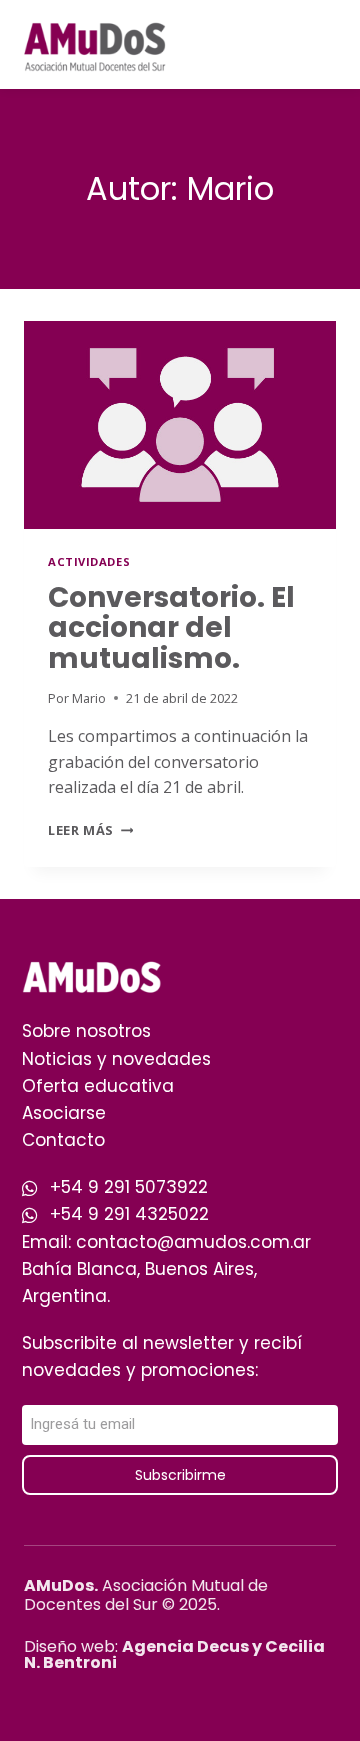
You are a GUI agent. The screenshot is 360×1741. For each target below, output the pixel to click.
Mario (89, 698)
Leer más (90, 830)
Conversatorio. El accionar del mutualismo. (171, 628)
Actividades (89, 561)
